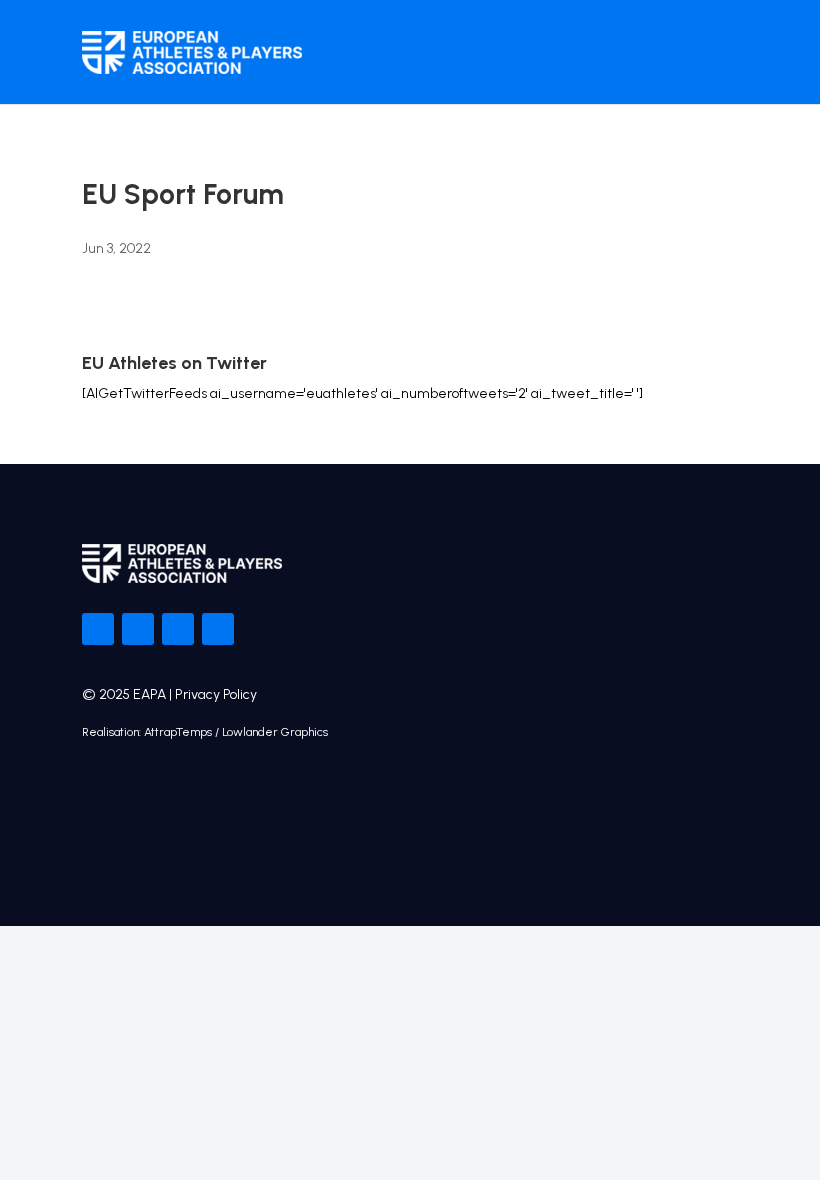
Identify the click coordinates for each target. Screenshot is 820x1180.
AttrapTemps (178, 732)
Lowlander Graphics (275, 732)
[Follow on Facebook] (98, 629)
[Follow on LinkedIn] (218, 629)
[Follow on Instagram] (178, 629)
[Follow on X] (138, 629)
